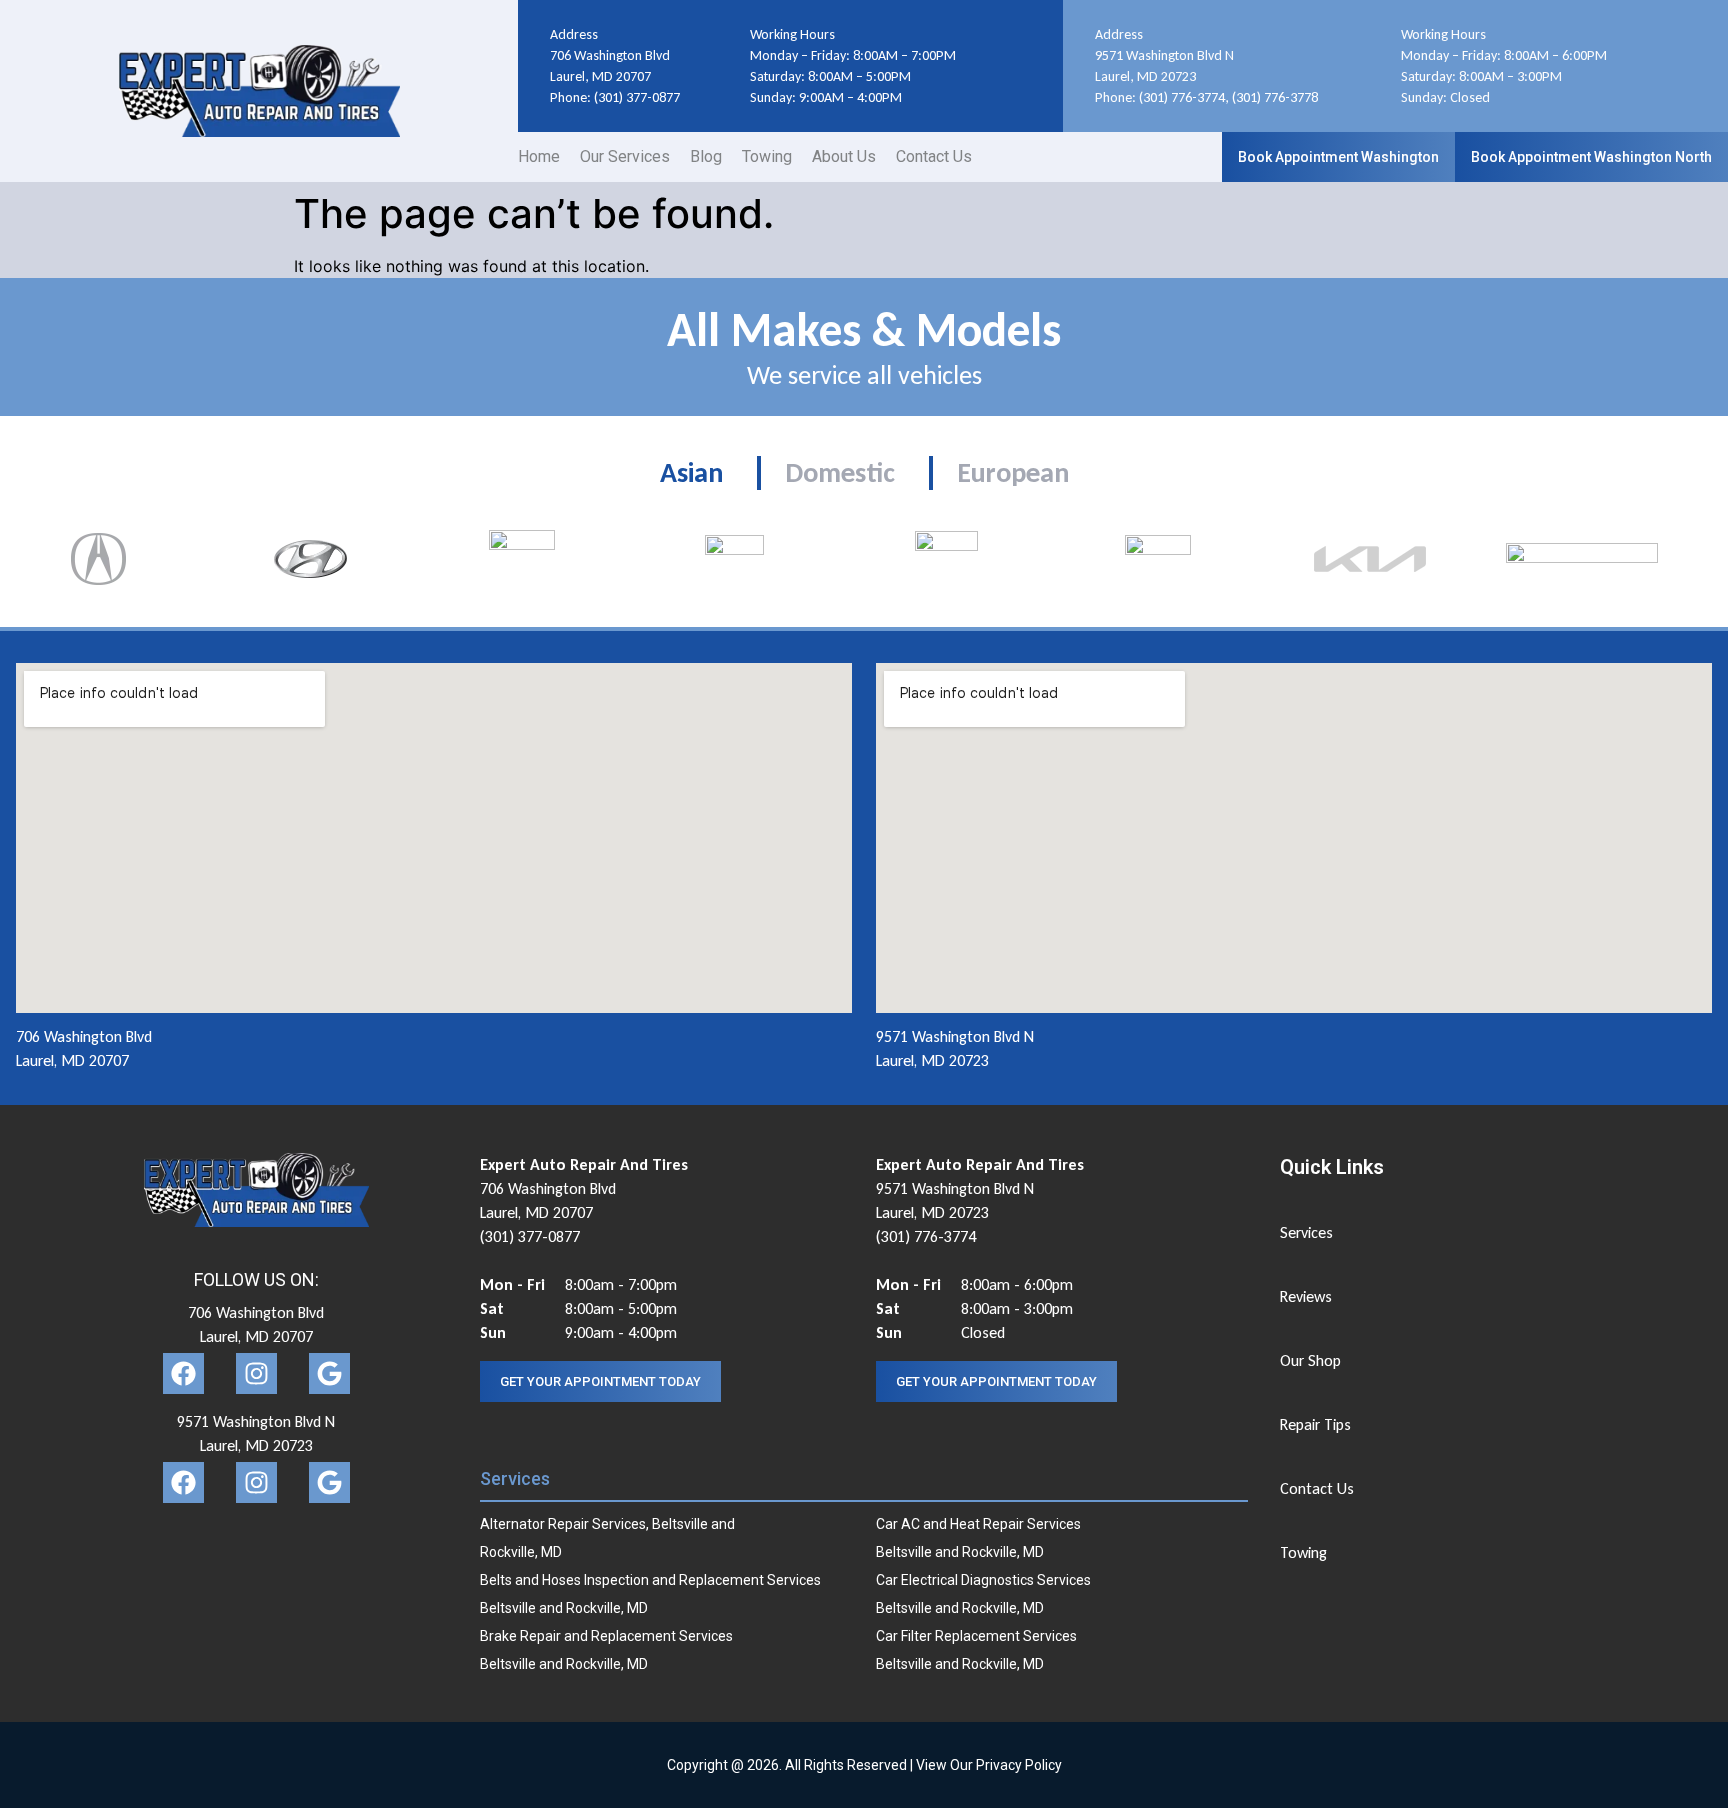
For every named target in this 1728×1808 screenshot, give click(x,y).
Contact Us (934, 156)
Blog (706, 156)
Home (539, 156)
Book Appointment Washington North (1591, 157)
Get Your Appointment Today (600, 1381)
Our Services (625, 156)
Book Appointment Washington (1338, 157)
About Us (844, 156)
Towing (767, 156)
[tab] (691, 473)
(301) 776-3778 (1275, 97)
